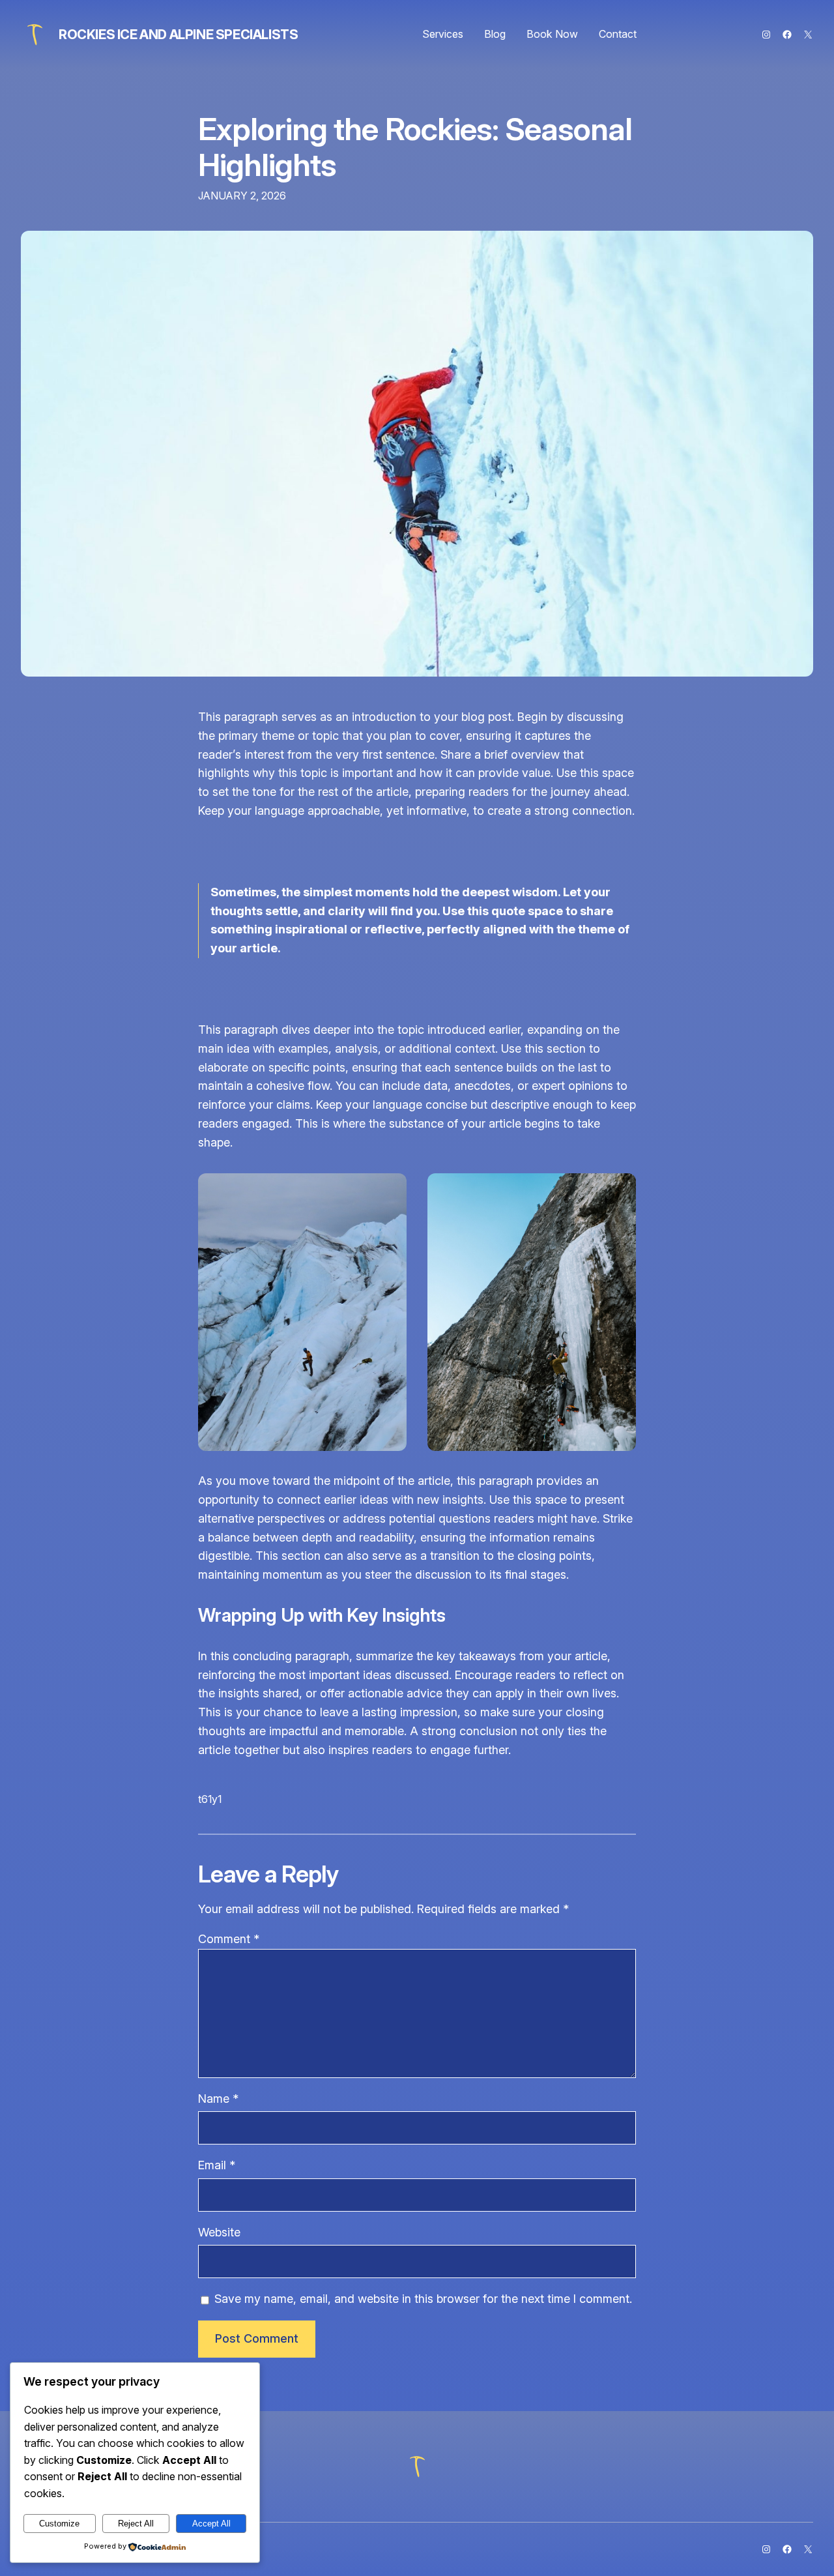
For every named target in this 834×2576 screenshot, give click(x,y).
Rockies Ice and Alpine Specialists (178, 35)
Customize (59, 2524)
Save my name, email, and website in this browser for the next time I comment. (423, 2299)
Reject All (136, 2524)
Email (217, 2165)
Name (218, 2099)
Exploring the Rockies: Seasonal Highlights (415, 147)
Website (219, 2232)
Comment (229, 1939)
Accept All (211, 2524)
